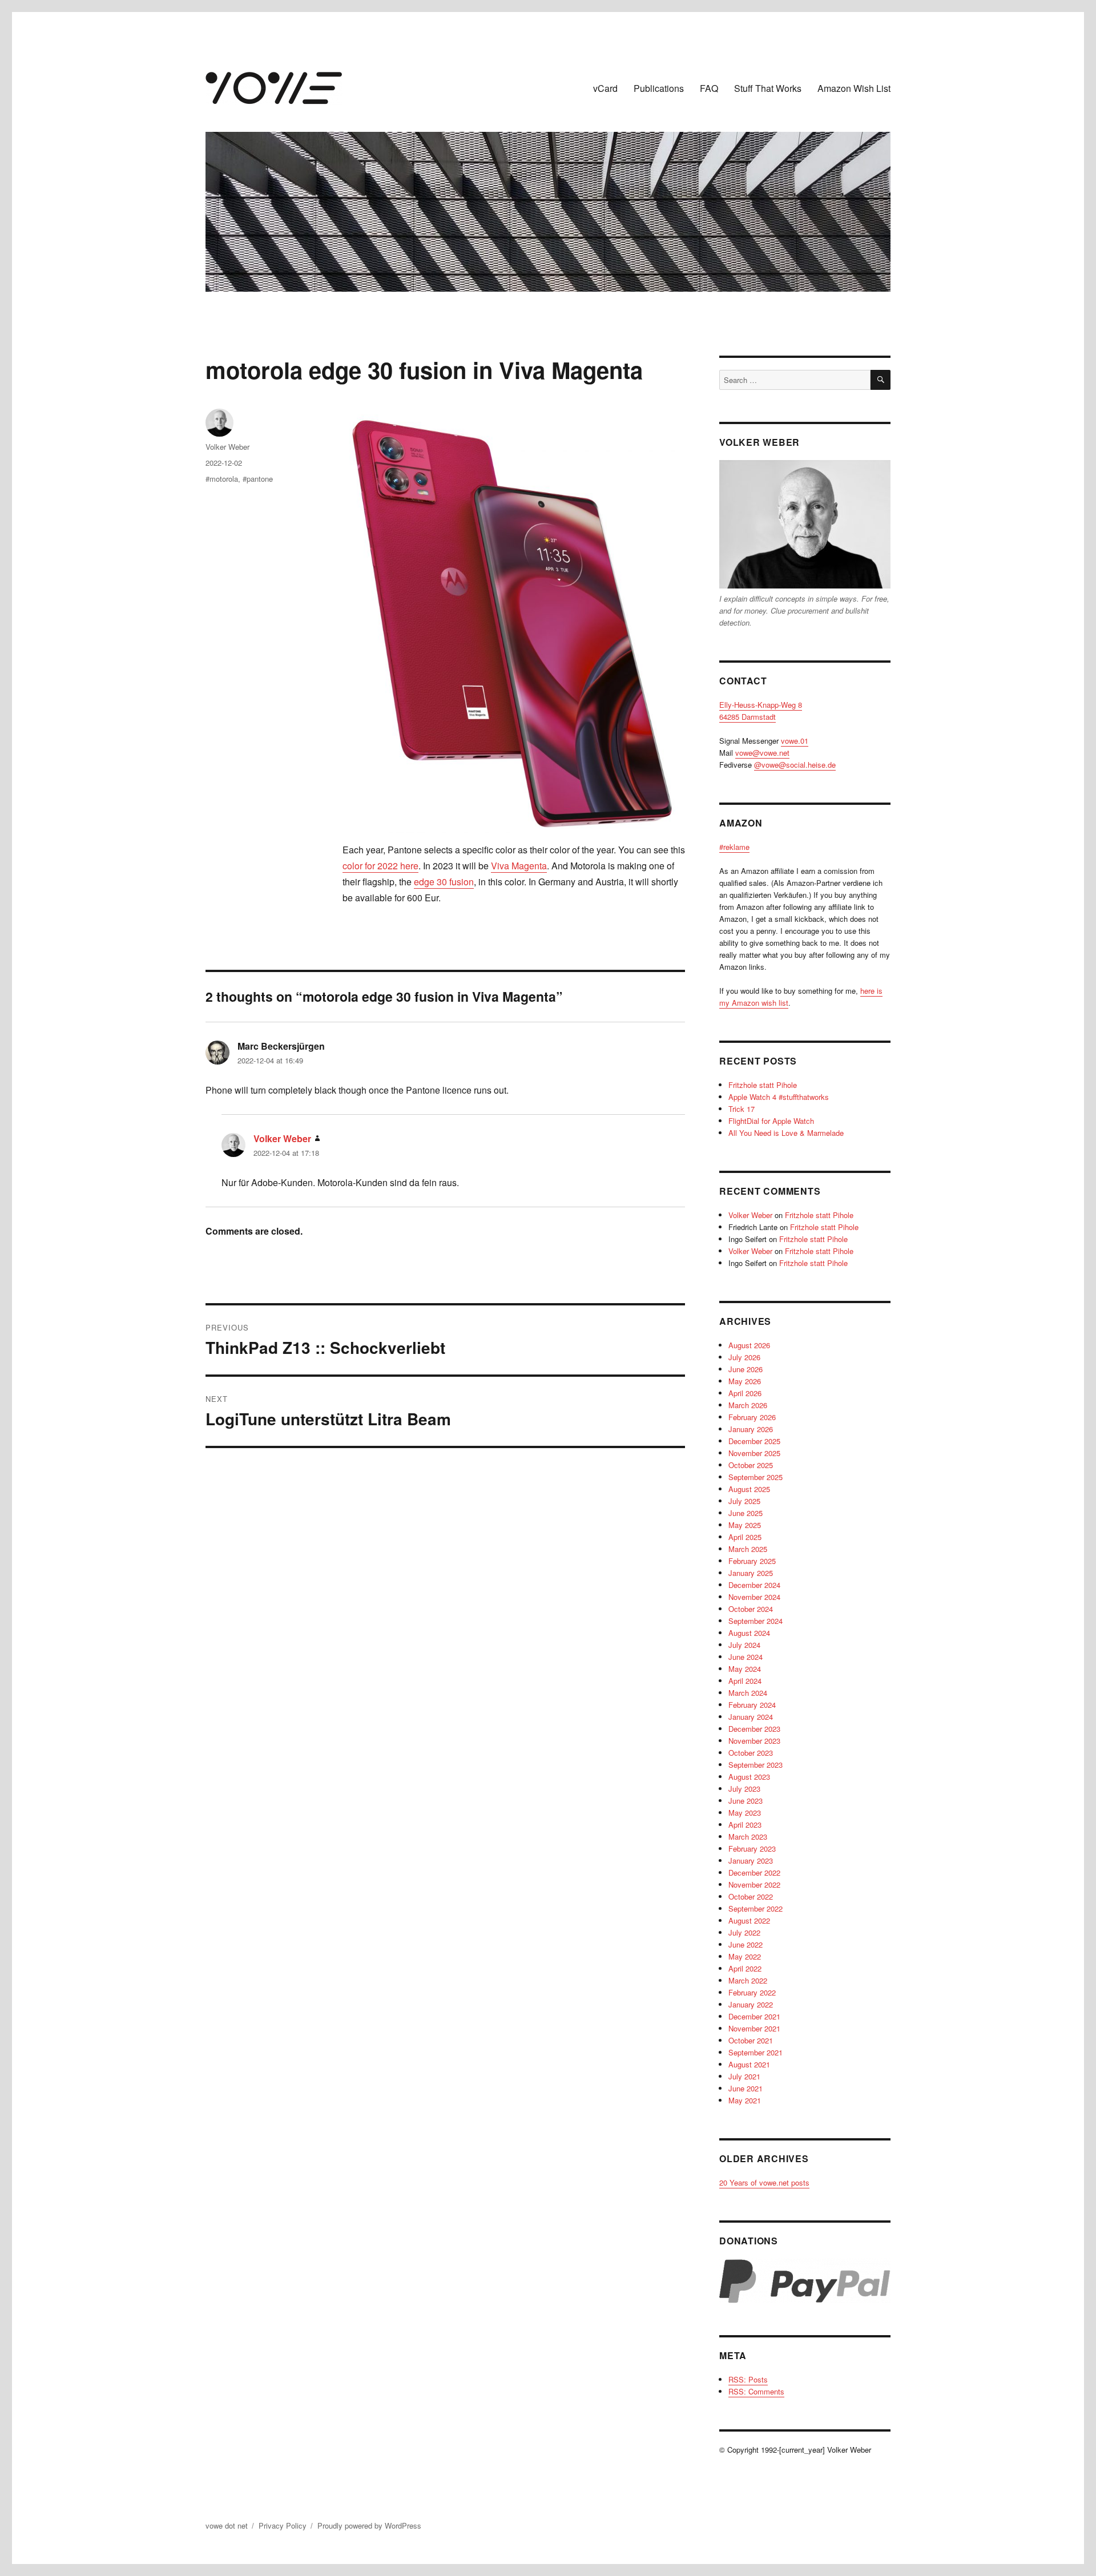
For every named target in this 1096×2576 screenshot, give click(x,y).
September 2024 (755, 1621)
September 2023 (755, 1765)
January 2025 (751, 1573)
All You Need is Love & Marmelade (786, 1133)
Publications (659, 88)
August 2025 (749, 1489)
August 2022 (749, 1920)
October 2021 (751, 2040)
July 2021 (744, 2076)
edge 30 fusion (444, 882)
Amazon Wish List (854, 88)
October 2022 (751, 1896)
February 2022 (752, 1992)
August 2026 (749, 1345)
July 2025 (744, 1501)
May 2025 (745, 1525)
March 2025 (748, 1549)
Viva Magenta (519, 866)
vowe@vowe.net (762, 753)
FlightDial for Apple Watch (771, 1121)
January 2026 (751, 1429)
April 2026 (745, 1393)
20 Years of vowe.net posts (764, 2182)
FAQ (709, 88)
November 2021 (754, 2028)
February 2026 (752, 1417)
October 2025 (751, 1465)
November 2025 (754, 1453)
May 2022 (745, 1956)
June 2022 (746, 1944)
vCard (605, 88)
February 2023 (752, 1849)
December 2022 (754, 1872)
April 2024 (745, 1681)
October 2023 (751, 1753)
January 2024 (751, 1717)
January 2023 (751, 1861)
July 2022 (744, 1932)
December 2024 (754, 1585)
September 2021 (755, 2052)
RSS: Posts (748, 2379)
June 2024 (746, 1657)
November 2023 (754, 1741)
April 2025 (745, 1537)
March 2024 (748, 1693)
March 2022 (748, 1980)
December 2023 (754, 1729)
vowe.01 (795, 741)
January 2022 (751, 2004)
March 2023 (748, 1837)
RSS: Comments (756, 2391)
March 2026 (748, 1405)
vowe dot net (227, 2525)
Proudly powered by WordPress (369, 2525)
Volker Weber (227, 447)
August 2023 (749, 1777)
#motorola (222, 479)
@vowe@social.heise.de (795, 765)
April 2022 (745, 1968)
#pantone (258, 479)
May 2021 (745, 2100)
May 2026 (745, 1381)
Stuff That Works (768, 88)
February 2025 (752, 1561)
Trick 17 (742, 1109)
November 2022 (754, 1884)
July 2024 (744, 1645)
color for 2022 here (380, 866)
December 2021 (754, 2016)
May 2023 (745, 1813)
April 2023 (745, 1825)
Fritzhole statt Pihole (763, 1085)
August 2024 (749, 1633)
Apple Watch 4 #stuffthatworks (779, 1097)
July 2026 (744, 1357)
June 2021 (746, 2088)
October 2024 (751, 1609)
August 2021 (749, 2064)
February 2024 (752, 1705)
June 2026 (746, 1369)
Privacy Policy (283, 2525)
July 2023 (744, 1789)
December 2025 (754, 1441)
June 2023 (746, 1801)
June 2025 (746, 1513)
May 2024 (745, 1669)
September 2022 (755, 1908)
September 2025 (755, 1477)
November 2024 (754, 1597)
